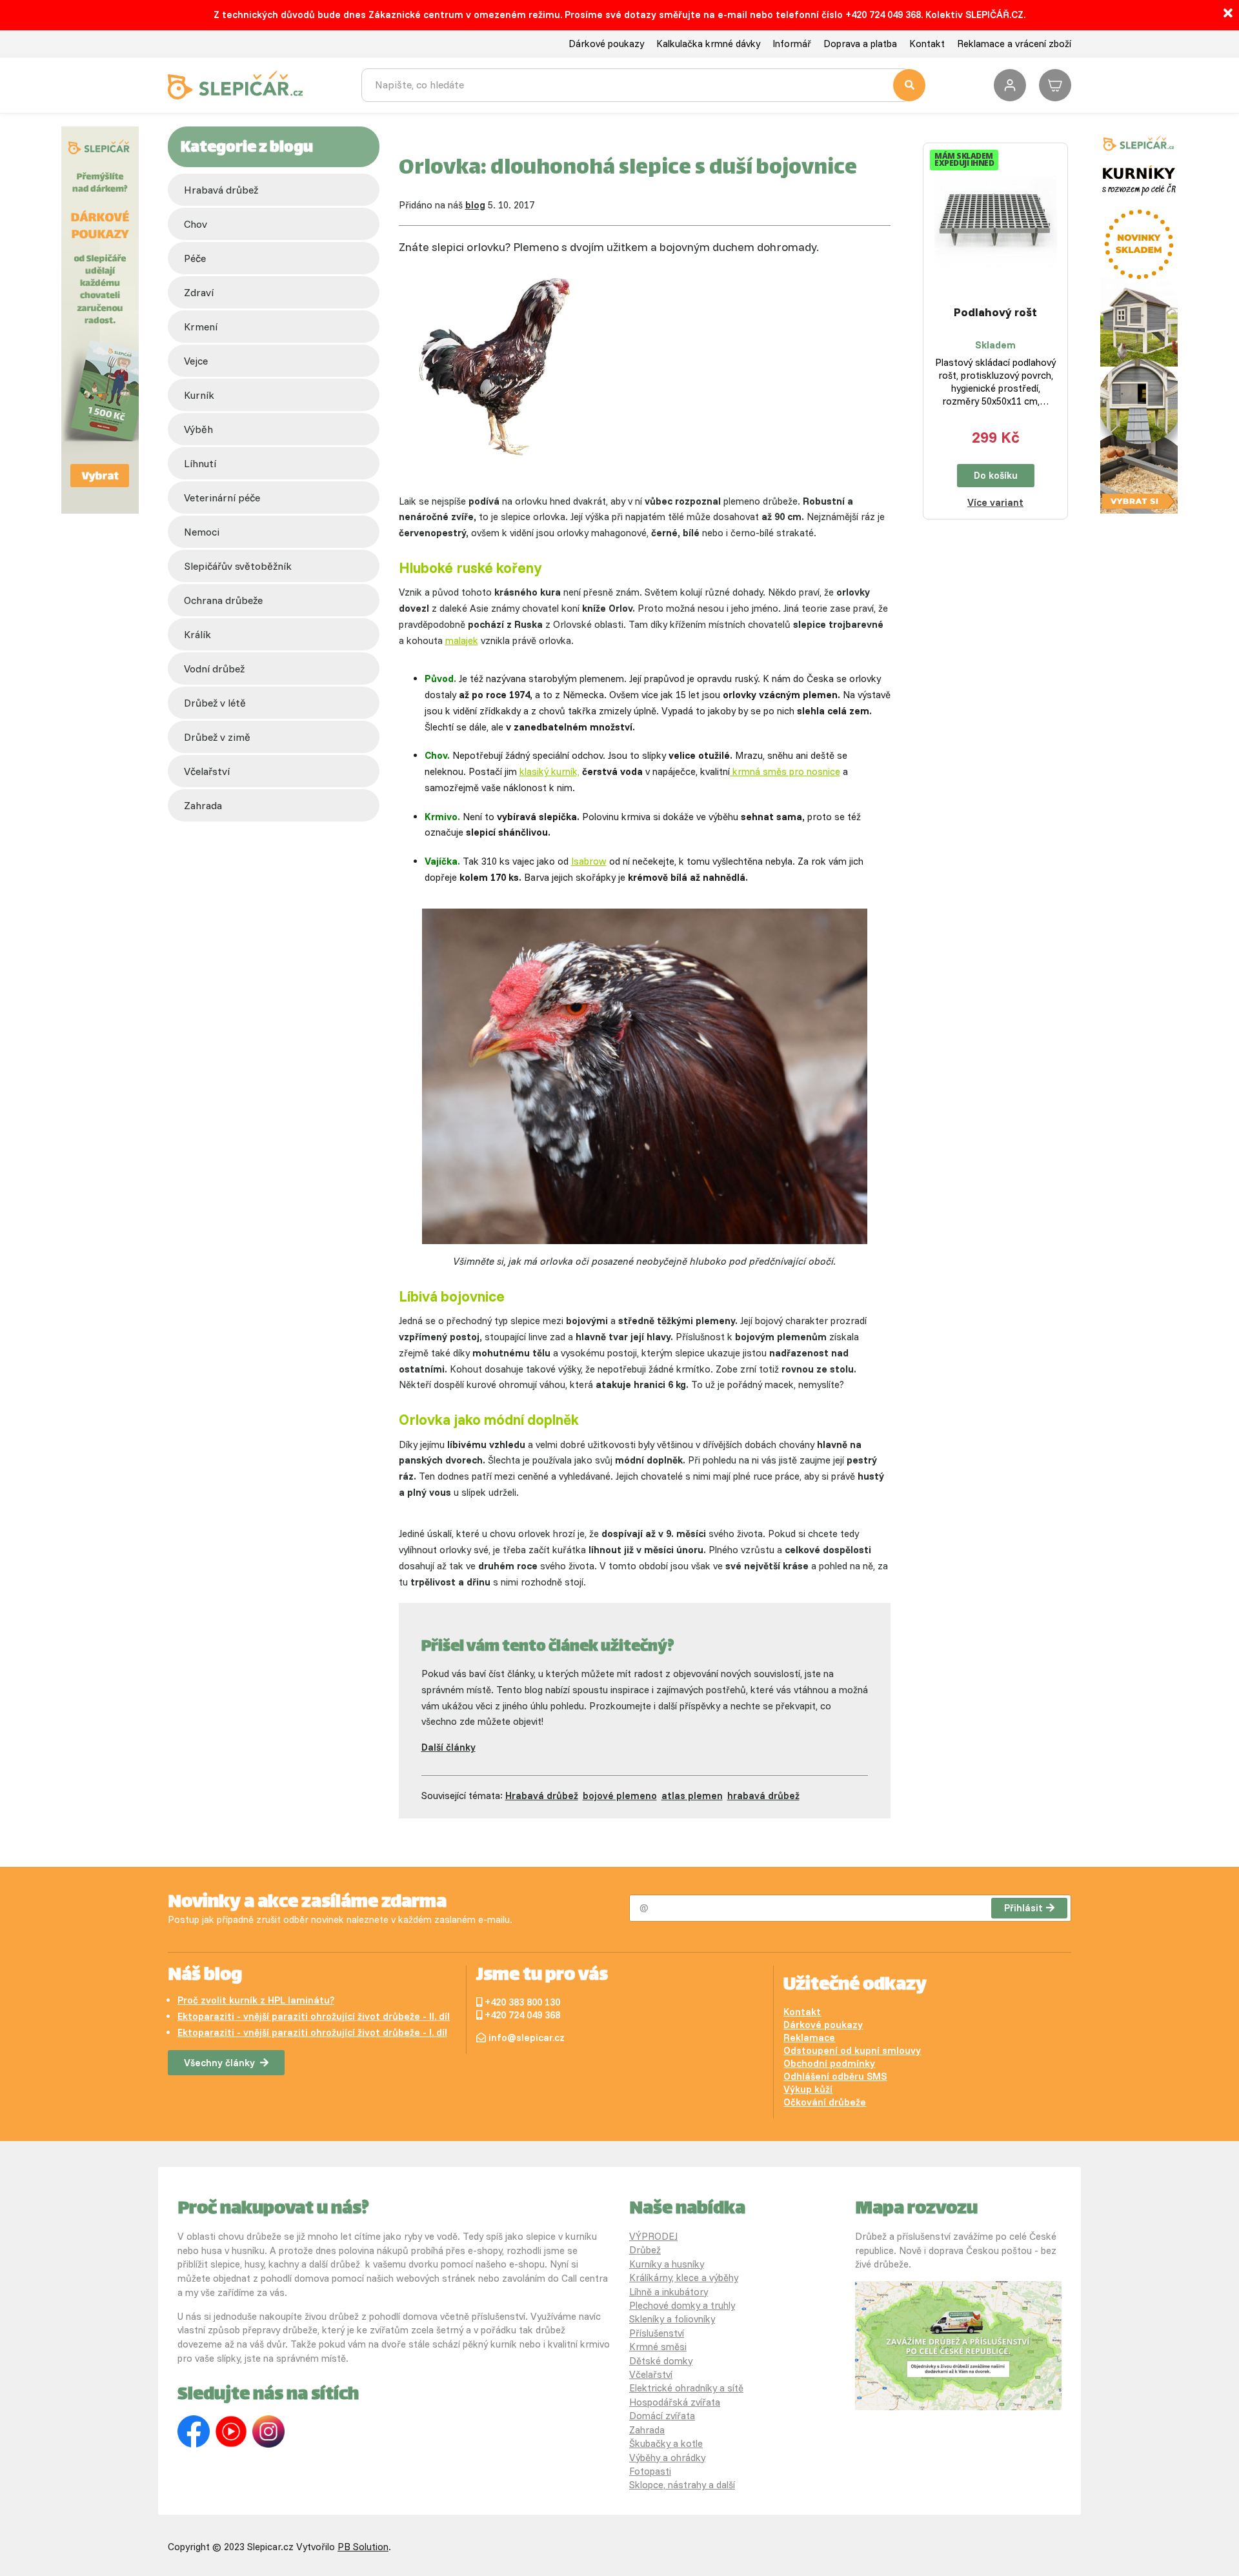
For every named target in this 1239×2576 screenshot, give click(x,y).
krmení (201, 327)
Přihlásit (1023, 1908)
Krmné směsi (658, 2347)
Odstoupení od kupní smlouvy (852, 2050)
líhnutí (200, 463)
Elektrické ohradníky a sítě (686, 2388)
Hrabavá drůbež (221, 190)
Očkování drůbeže (825, 2102)
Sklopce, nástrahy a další (682, 2485)
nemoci (202, 532)
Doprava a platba (860, 44)
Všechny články (219, 2063)
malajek (462, 640)
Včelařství (651, 2374)
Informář (792, 44)
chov (196, 224)
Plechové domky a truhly (682, 2305)
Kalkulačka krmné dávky (708, 44)
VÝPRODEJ (653, 2236)
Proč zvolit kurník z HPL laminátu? (256, 2000)
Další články (448, 1747)
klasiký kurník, (549, 771)
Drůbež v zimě (217, 737)
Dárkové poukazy (606, 44)
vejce (196, 361)
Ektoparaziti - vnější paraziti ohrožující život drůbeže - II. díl (314, 2016)
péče (195, 258)
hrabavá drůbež (763, 1796)
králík (197, 634)
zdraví (199, 292)
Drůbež (645, 2250)
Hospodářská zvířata (675, 2402)
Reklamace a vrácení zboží (1014, 44)
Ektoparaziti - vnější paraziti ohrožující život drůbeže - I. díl (312, 2032)
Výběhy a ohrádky (667, 2458)
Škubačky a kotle (666, 2443)
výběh (198, 429)
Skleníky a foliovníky (672, 2319)
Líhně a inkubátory (669, 2292)
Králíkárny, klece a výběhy (684, 2278)
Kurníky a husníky (667, 2264)
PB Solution (363, 2547)
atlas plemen (692, 1796)
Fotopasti (650, 2471)
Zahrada (203, 805)
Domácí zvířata (662, 2416)
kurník (199, 395)
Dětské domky (661, 2361)
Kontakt (927, 44)
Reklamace (809, 2038)
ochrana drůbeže (223, 600)
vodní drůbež (214, 669)
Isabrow (589, 861)
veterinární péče (222, 498)
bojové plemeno (620, 1796)
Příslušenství (657, 2333)
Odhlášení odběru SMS (835, 2076)
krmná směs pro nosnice (785, 771)
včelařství (207, 771)
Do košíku (996, 475)
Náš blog (205, 1976)
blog (475, 205)
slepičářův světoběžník (238, 566)
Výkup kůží (808, 2089)
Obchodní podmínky (829, 2063)
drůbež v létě (215, 703)
